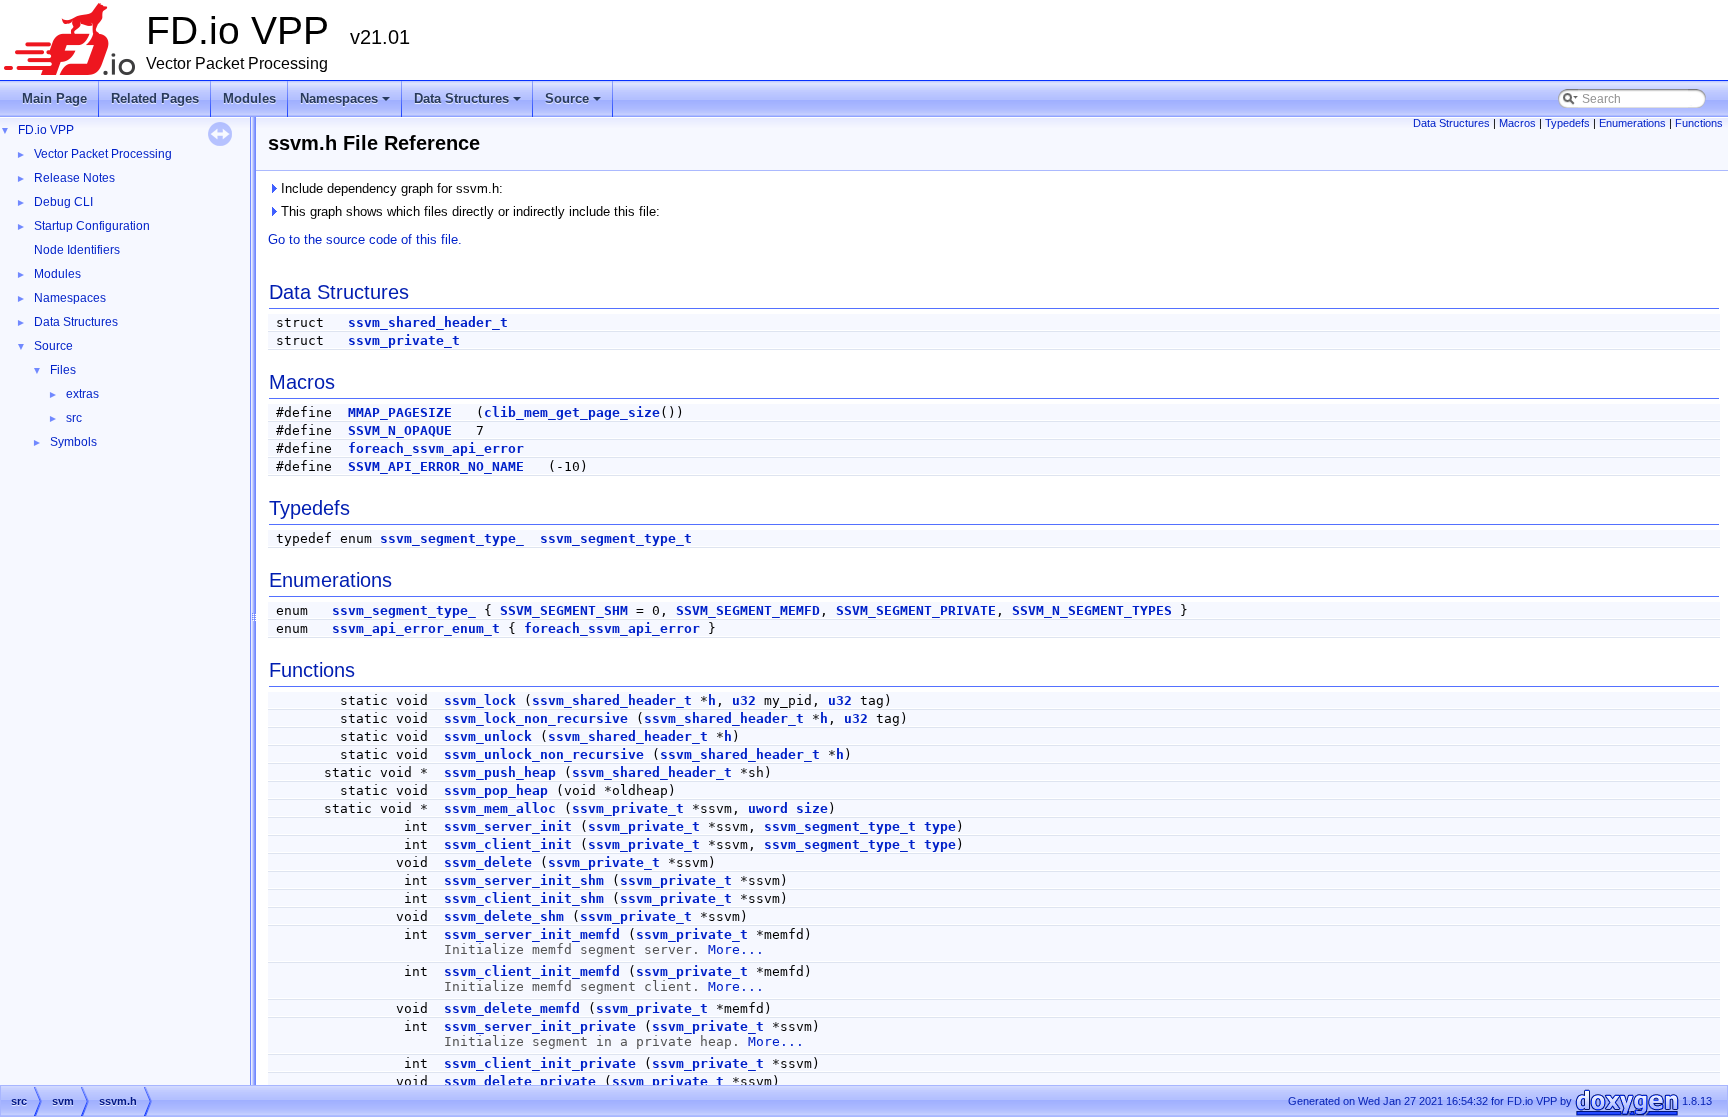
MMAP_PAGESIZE (400, 412)
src (74, 418)
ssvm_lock (480, 700)
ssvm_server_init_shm (524, 880)
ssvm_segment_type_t (616, 538)
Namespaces (346, 104)
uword (768, 808)
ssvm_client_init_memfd (532, 971)
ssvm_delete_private (520, 1081)
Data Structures (469, 104)
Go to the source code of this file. (365, 239)
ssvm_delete (488, 862)
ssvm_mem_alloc (500, 808)
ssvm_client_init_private (540, 1063)
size (812, 808)
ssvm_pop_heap (496, 790)
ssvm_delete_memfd (512, 1008)
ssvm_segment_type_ (452, 538)
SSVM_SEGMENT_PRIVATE (916, 610)
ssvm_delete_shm (504, 916)
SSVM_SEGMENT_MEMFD (748, 610)
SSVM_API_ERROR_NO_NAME (436, 466)
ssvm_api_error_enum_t (416, 628)
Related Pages (155, 98)
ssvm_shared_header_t (428, 322)
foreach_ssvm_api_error (436, 448)
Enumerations (1632, 123)
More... (736, 949)
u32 (744, 700)
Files (63, 370)
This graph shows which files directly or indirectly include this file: (468, 211)
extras (82, 394)
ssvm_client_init (508, 844)
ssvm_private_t (404, 340)
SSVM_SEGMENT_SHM (564, 610)
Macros (1517, 123)
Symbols (73, 442)
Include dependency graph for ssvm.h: (390, 188)
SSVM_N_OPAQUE (400, 430)
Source (574, 104)
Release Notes (74, 178)
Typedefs (1567, 123)
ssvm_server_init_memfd (532, 934)
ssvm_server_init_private (540, 1026)
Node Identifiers (77, 250)
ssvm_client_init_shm (524, 898)
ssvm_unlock (488, 736)
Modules (249, 98)
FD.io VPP (46, 130)
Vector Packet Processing (103, 154)
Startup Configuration (92, 226)
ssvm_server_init (508, 826)
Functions (1699, 123)
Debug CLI (63, 202)
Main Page (54, 98)
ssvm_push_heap (500, 772)
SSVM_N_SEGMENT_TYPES (1092, 610)
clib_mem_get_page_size (572, 412)
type (940, 826)
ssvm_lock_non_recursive (536, 718)
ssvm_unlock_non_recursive (544, 754)
